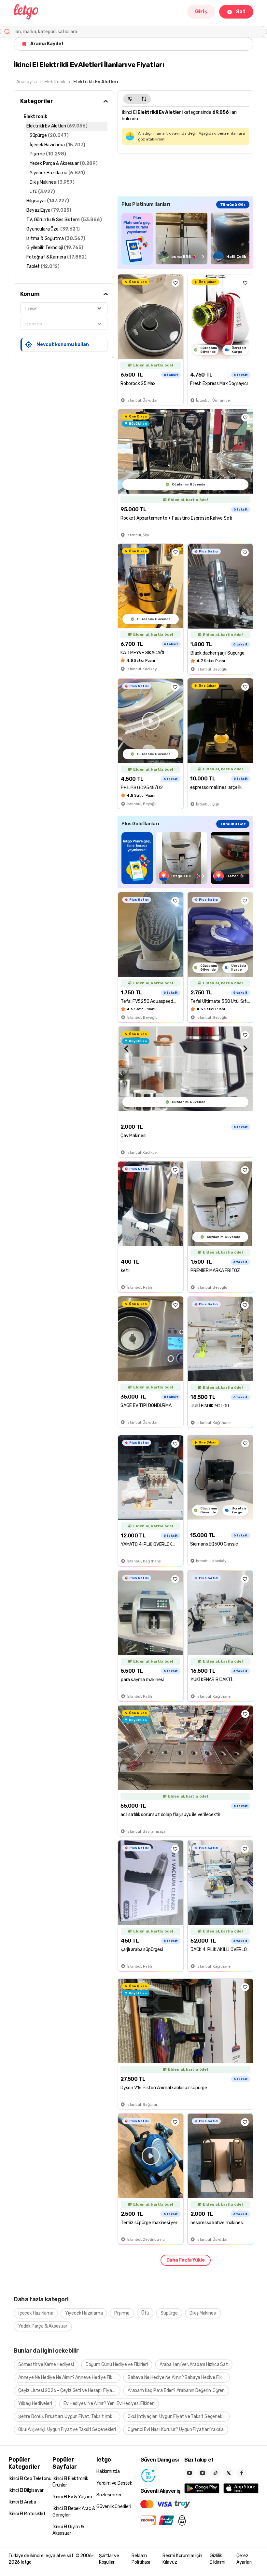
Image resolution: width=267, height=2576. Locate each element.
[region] (185, 239)
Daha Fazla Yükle (186, 2260)
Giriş (201, 12)
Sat (241, 12)
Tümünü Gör (233, 205)
